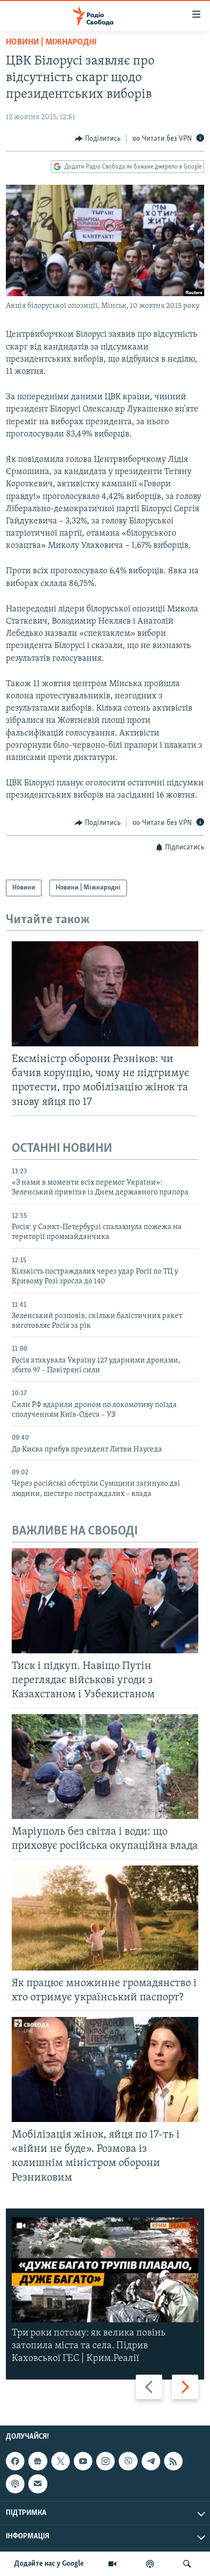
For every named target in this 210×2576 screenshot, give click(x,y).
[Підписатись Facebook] (15, 2461)
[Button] (98, 139)
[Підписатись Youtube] (83, 2461)
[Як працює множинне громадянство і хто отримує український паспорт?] (105, 1918)
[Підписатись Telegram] (151, 2461)
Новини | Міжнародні (51, 43)
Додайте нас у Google (49, 2564)
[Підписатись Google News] (38, 2461)
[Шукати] (187, 2564)
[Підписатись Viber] (128, 2461)
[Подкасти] (150, 2564)
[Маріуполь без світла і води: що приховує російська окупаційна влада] (105, 1766)
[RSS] (173, 2461)
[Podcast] (15, 2484)
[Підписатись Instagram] (105, 2461)
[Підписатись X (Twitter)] (61, 2461)
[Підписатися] (38, 2484)
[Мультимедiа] (112, 2564)
